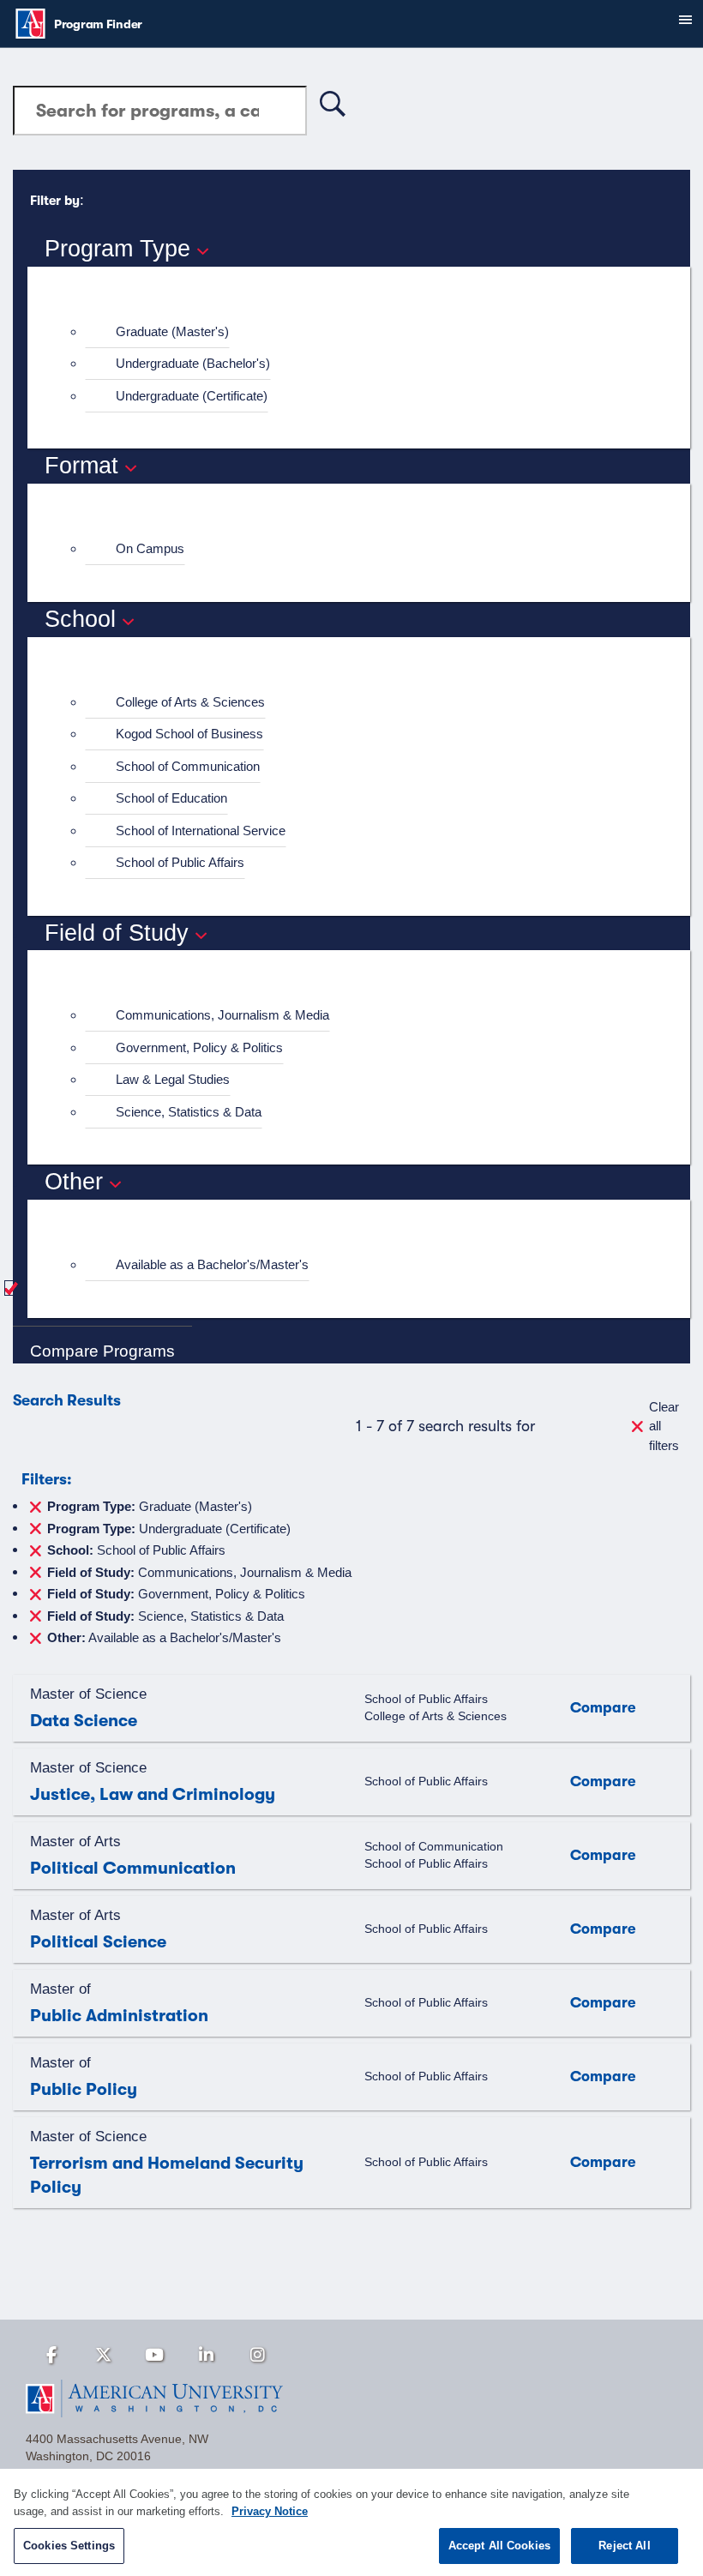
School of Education (171, 798)
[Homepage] (351, 2398)
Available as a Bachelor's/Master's (212, 1264)
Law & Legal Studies (173, 1079)
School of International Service (201, 831)
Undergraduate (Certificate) (192, 396)
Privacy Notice (270, 2511)
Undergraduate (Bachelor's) (193, 363)
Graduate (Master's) (172, 331)
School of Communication (188, 766)
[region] (351, 2522)
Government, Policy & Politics (199, 1047)
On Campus (150, 548)
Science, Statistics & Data (189, 1112)
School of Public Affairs (180, 862)
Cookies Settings (69, 2546)
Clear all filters (664, 1426)
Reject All (624, 2546)
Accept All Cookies (499, 2546)
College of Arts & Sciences (190, 702)
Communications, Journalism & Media (222, 1015)
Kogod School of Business (189, 734)
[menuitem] (366, 332)
